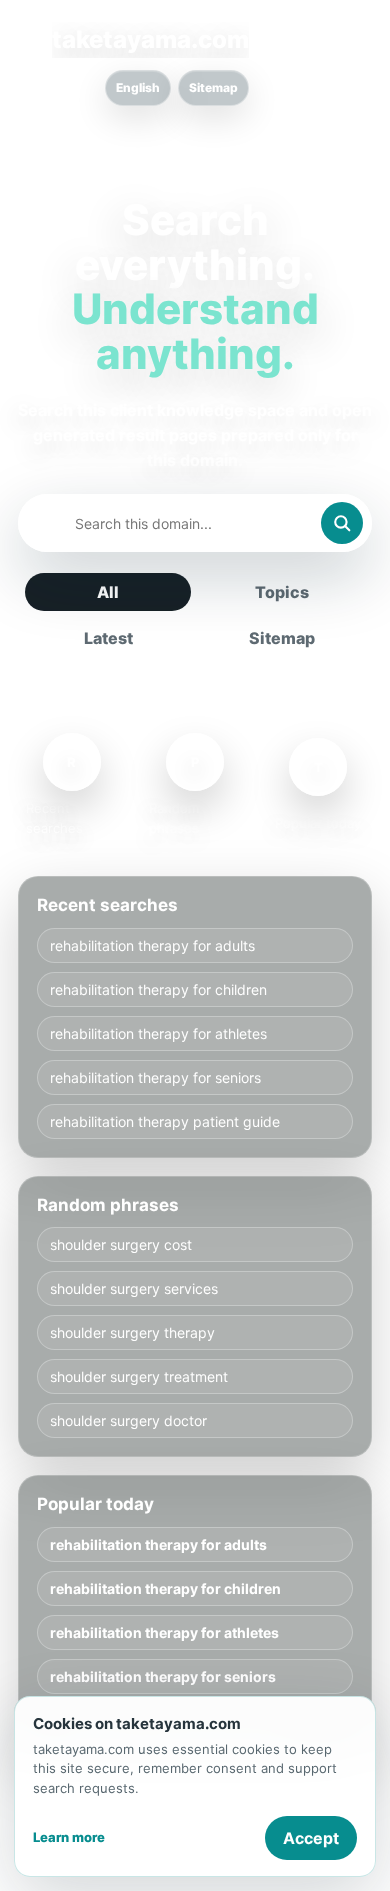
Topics (282, 592)
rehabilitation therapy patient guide (165, 1121)
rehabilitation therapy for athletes (158, 1033)
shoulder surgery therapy (132, 1332)
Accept (311, 1838)
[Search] (342, 523)
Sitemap (213, 87)
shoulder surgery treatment (139, 1376)
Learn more (69, 1837)
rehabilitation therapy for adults (152, 945)
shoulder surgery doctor (128, 1420)
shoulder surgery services (134, 1288)
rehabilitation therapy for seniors (155, 1077)
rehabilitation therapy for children (158, 989)
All (108, 592)
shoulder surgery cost (121, 1244)
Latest (108, 638)
